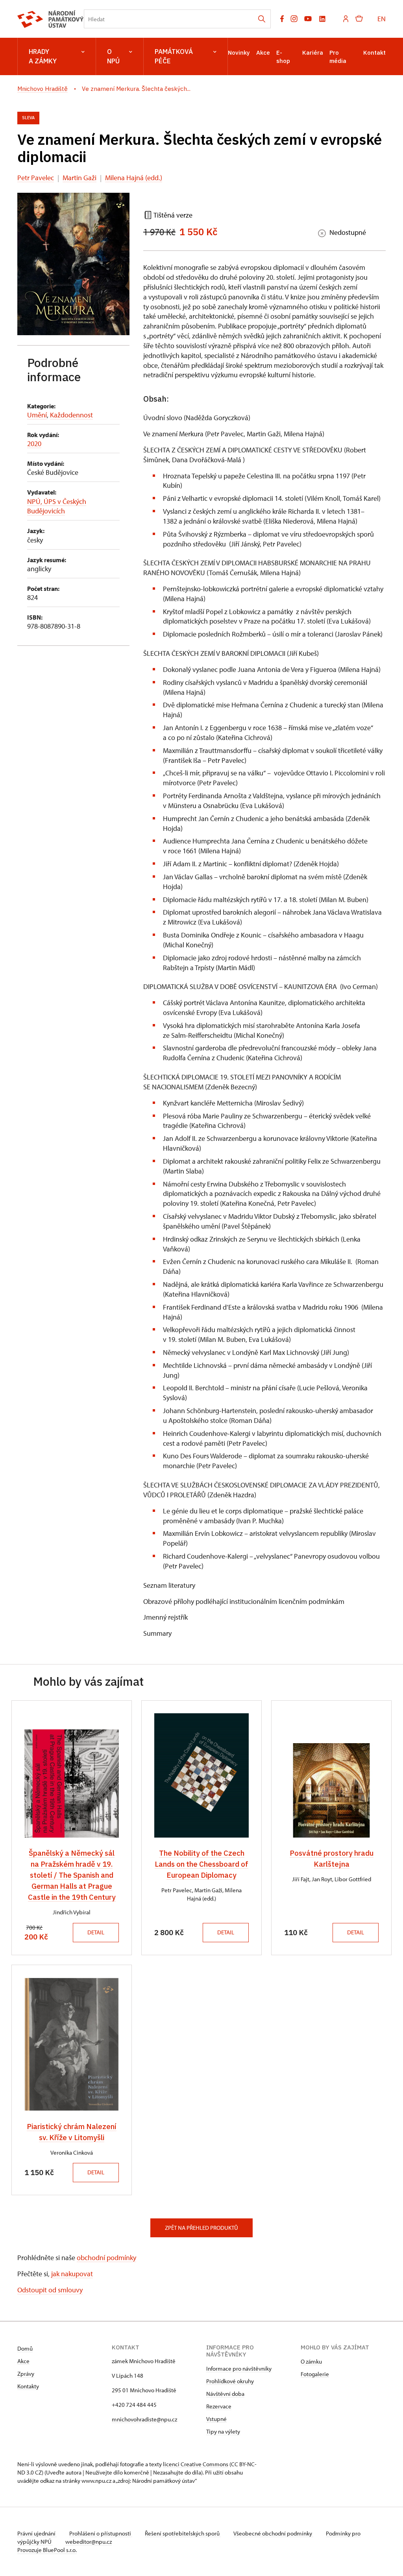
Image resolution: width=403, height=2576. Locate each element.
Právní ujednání (37, 2533)
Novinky (239, 53)
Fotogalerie (315, 2374)
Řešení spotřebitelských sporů (183, 2533)
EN (382, 19)
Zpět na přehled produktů (201, 2228)
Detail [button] (96, 1932)
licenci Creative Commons (196, 2464)
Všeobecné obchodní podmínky (273, 2533)
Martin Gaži (79, 178)
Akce (263, 53)
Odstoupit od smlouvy (50, 2290)
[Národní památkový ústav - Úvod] (51, 19)
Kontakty (28, 2386)
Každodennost (71, 415)
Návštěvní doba (225, 2394)
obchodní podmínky (106, 2258)
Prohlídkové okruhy (230, 2381)
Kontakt (374, 53)
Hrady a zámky (43, 56)
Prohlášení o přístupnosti (101, 2533)
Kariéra (313, 53)
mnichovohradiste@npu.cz (144, 2419)
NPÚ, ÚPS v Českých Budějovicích (57, 506)
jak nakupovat (72, 2274)
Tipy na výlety (223, 2431)
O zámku (311, 2361)
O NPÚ (113, 56)
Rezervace (219, 2406)
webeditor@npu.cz (89, 2542)
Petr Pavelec (36, 178)
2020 (34, 444)
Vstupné (216, 2419)
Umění (37, 415)
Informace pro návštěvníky (239, 2368)
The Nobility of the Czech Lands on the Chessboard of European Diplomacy (201, 1864)
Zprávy (26, 2374)
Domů (25, 2348)
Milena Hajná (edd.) (134, 178)
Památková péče (174, 56)
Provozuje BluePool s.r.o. (47, 2550)
